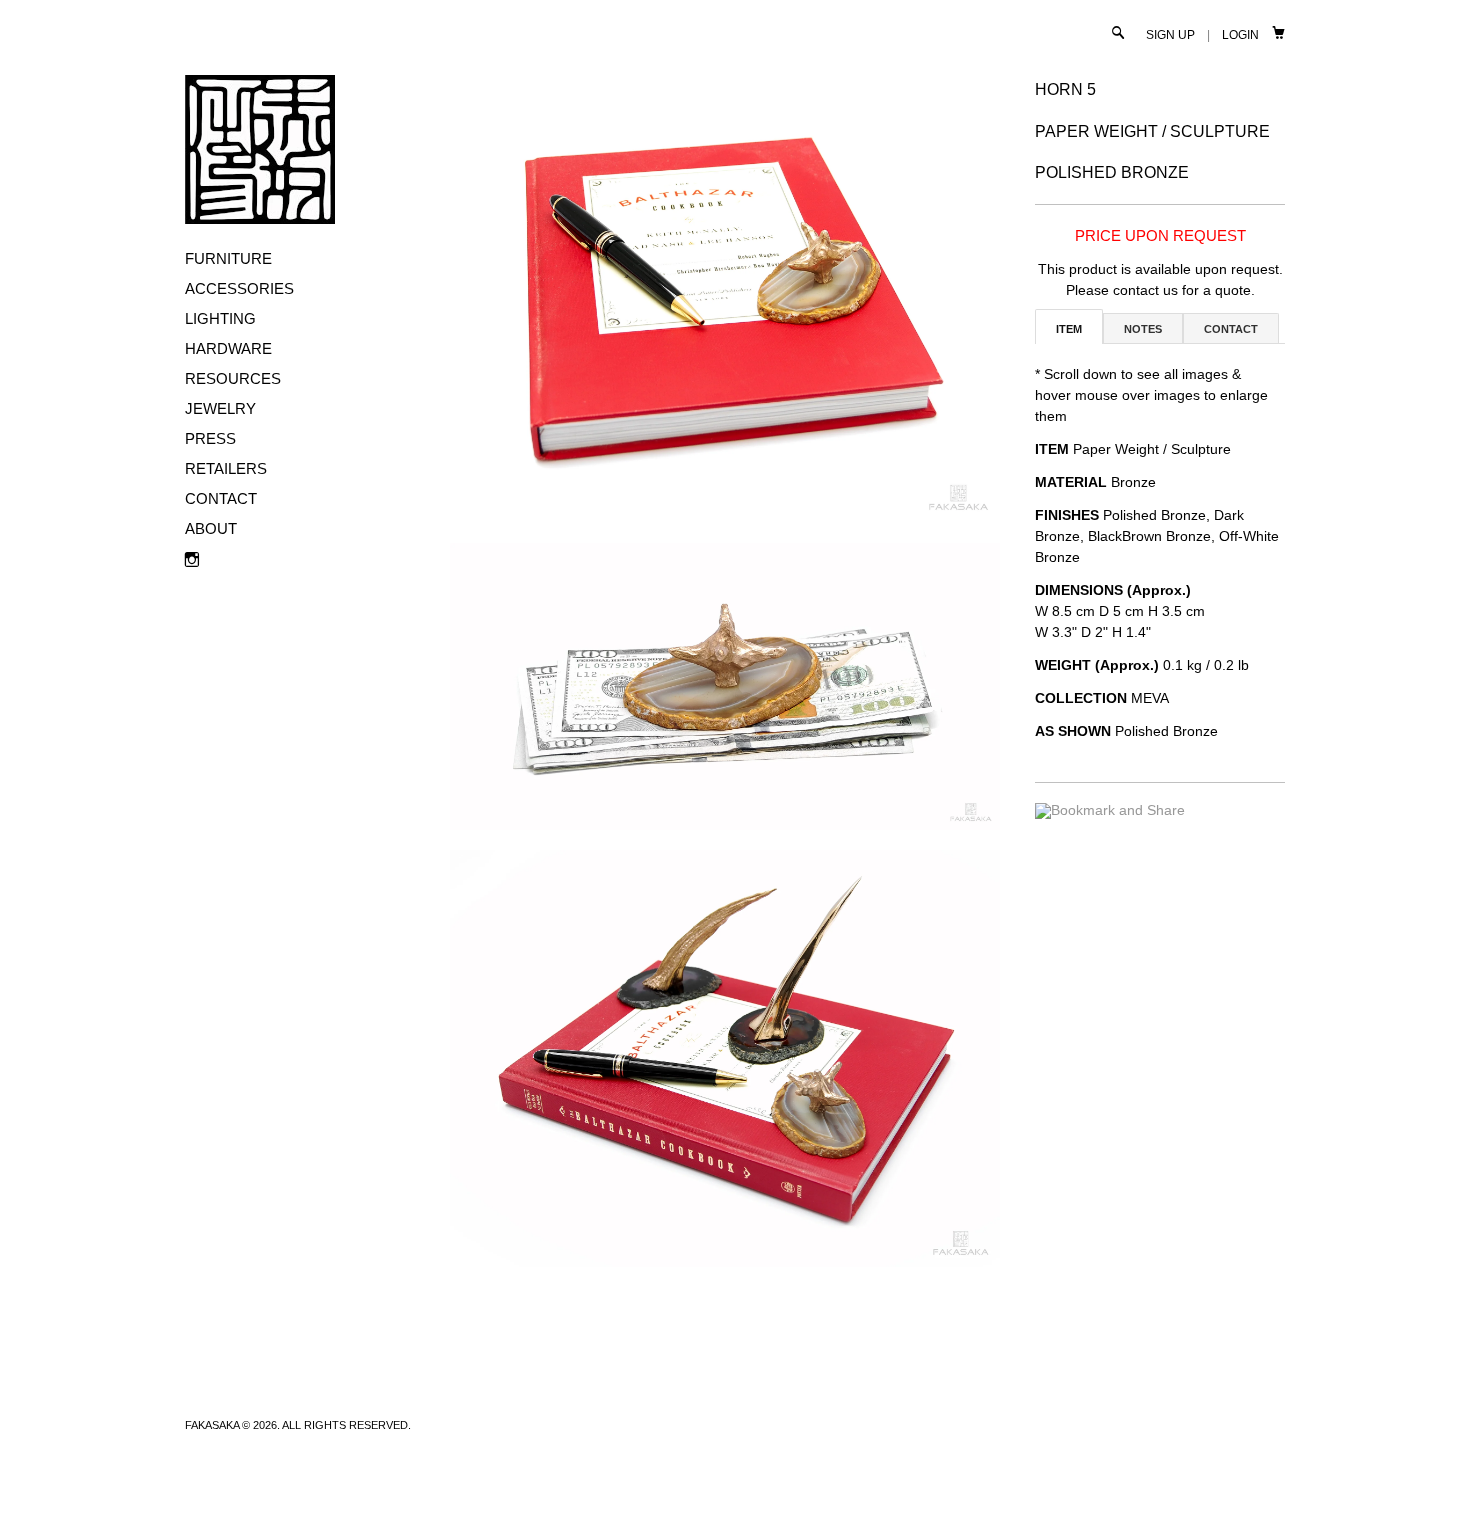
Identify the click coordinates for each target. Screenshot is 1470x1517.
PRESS (210, 438)
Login (1240, 35)
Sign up (1170, 35)
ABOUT (211, 528)
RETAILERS (226, 468)
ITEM (1069, 329)
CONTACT (221, 498)
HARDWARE (228, 348)
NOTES (1143, 329)
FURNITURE (228, 258)
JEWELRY (220, 408)
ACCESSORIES (239, 288)
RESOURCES (233, 378)
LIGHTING (220, 318)
